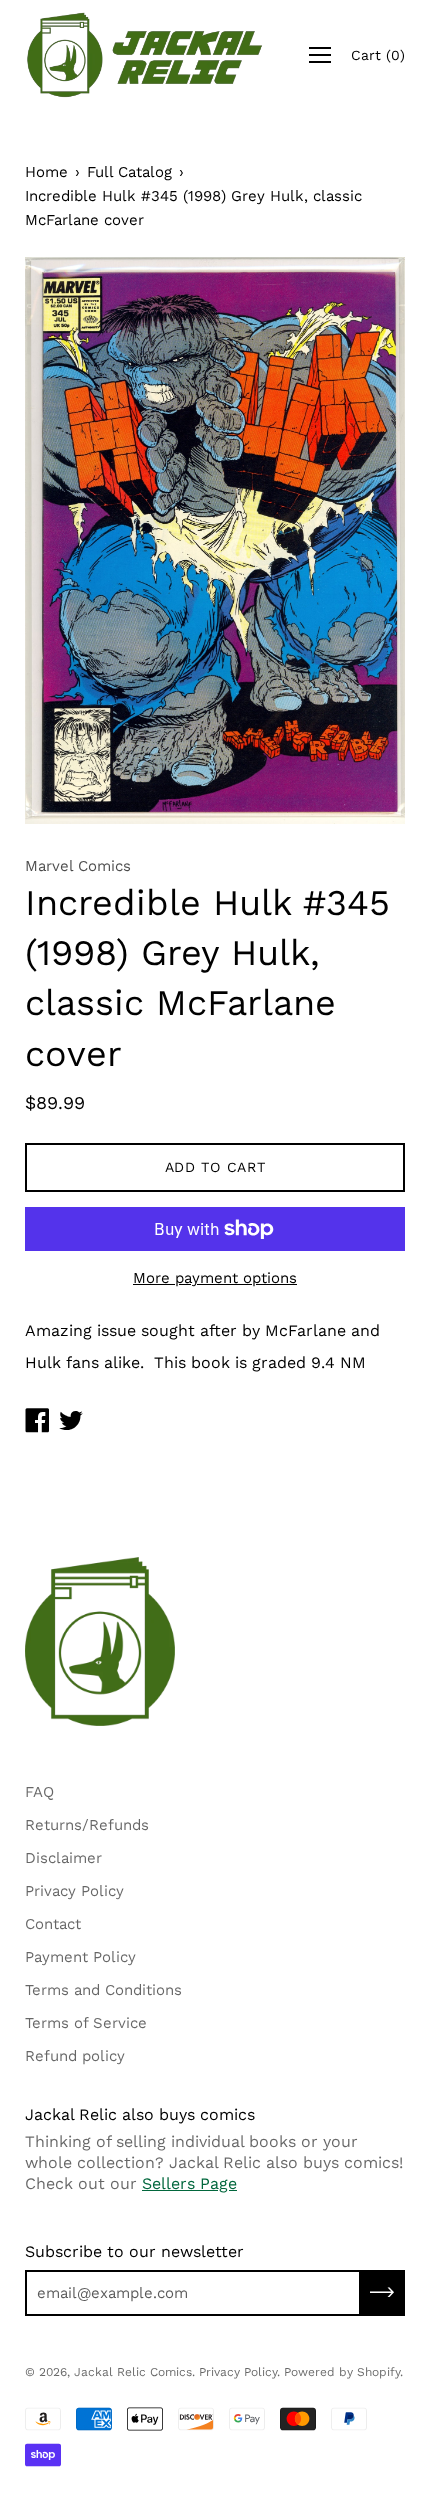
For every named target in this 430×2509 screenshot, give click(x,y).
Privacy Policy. (239, 2372)
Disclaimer (63, 1858)
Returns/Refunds (87, 1825)
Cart (378, 55)
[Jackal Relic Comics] (145, 55)
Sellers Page (189, 2183)
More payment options (215, 1278)
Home (46, 172)
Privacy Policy (74, 1891)
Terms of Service (86, 2023)
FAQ (39, 1792)
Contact (53, 1924)
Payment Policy (80, 1957)
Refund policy (75, 2056)
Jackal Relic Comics (133, 2372)
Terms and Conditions (103, 1990)
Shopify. (380, 2372)
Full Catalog (129, 172)
